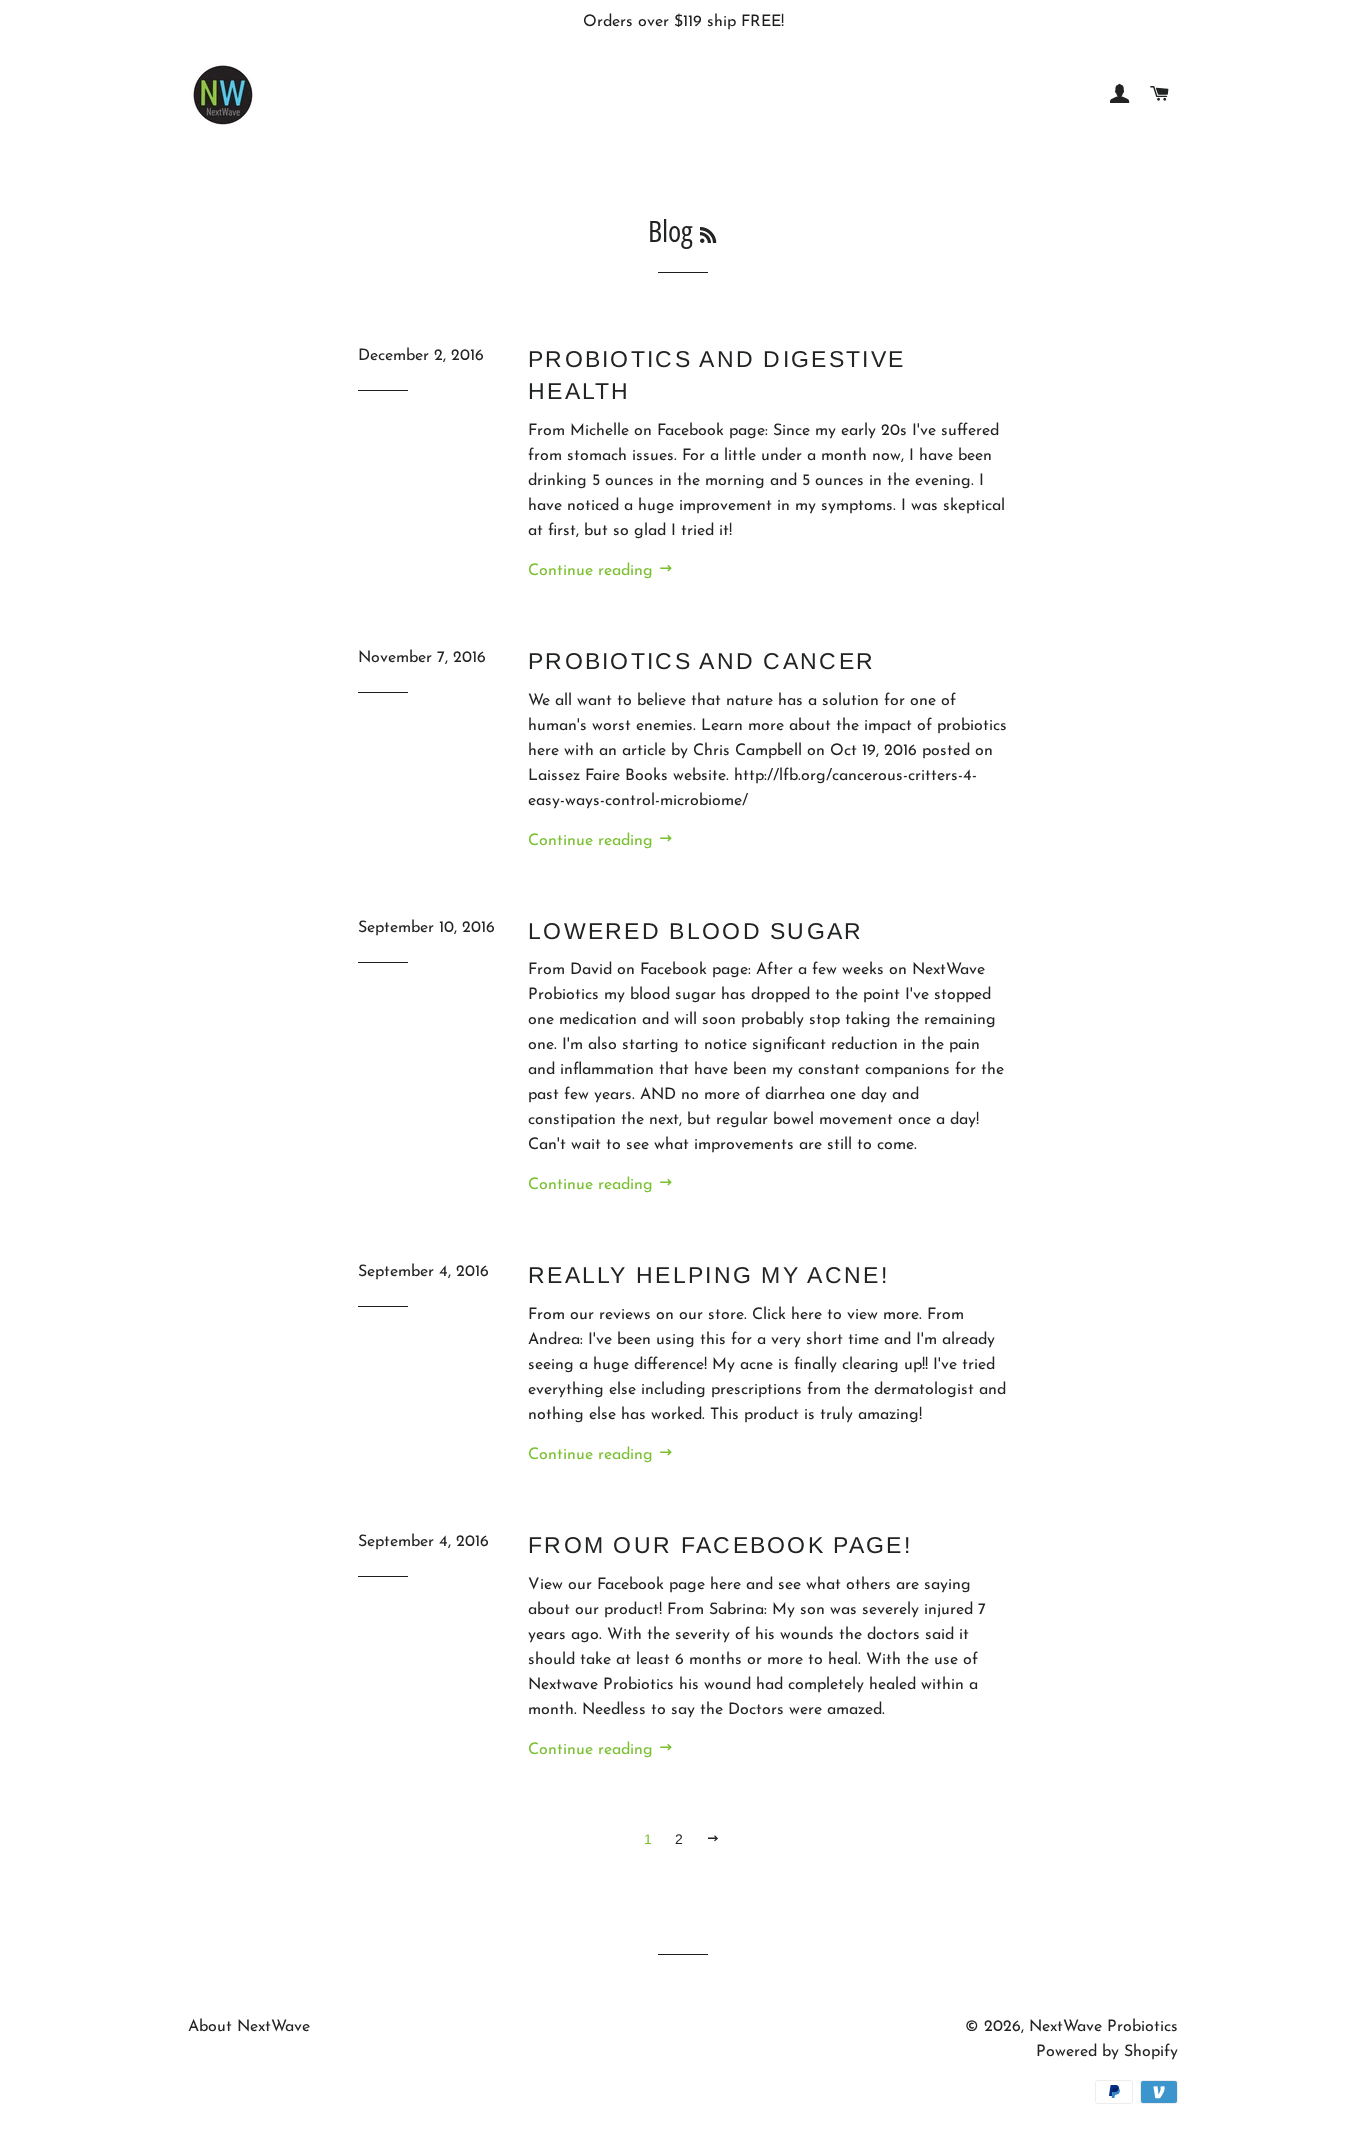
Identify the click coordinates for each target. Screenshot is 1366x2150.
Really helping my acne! (708, 1275)
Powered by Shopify (1107, 2052)
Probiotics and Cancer (701, 661)
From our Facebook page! (720, 1545)
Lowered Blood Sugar (696, 931)
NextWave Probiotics (1103, 2027)
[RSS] (708, 235)
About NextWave (249, 2027)
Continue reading (593, 571)
